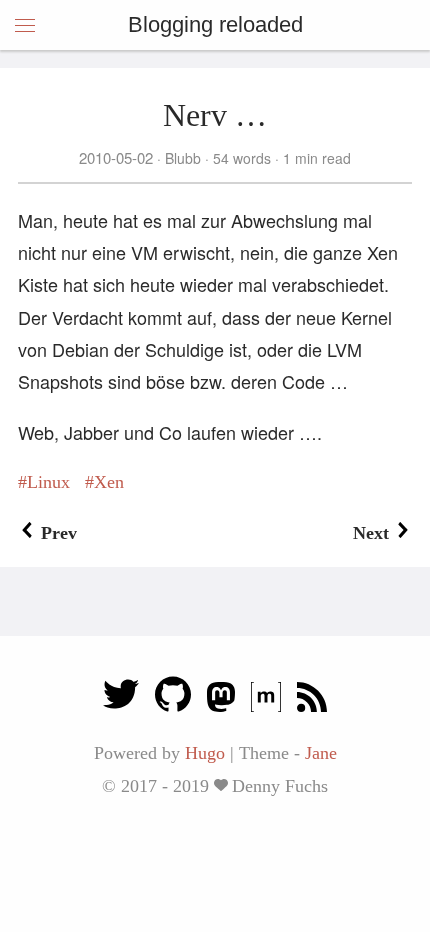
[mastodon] (221, 699)
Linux (48, 482)
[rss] (312, 699)
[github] (173, 699)
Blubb (183, 158)
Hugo (205, 753)
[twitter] (121, 699)
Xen (109, 482)
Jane (321, 753)
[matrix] (266, 699)
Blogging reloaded (215, 24)
